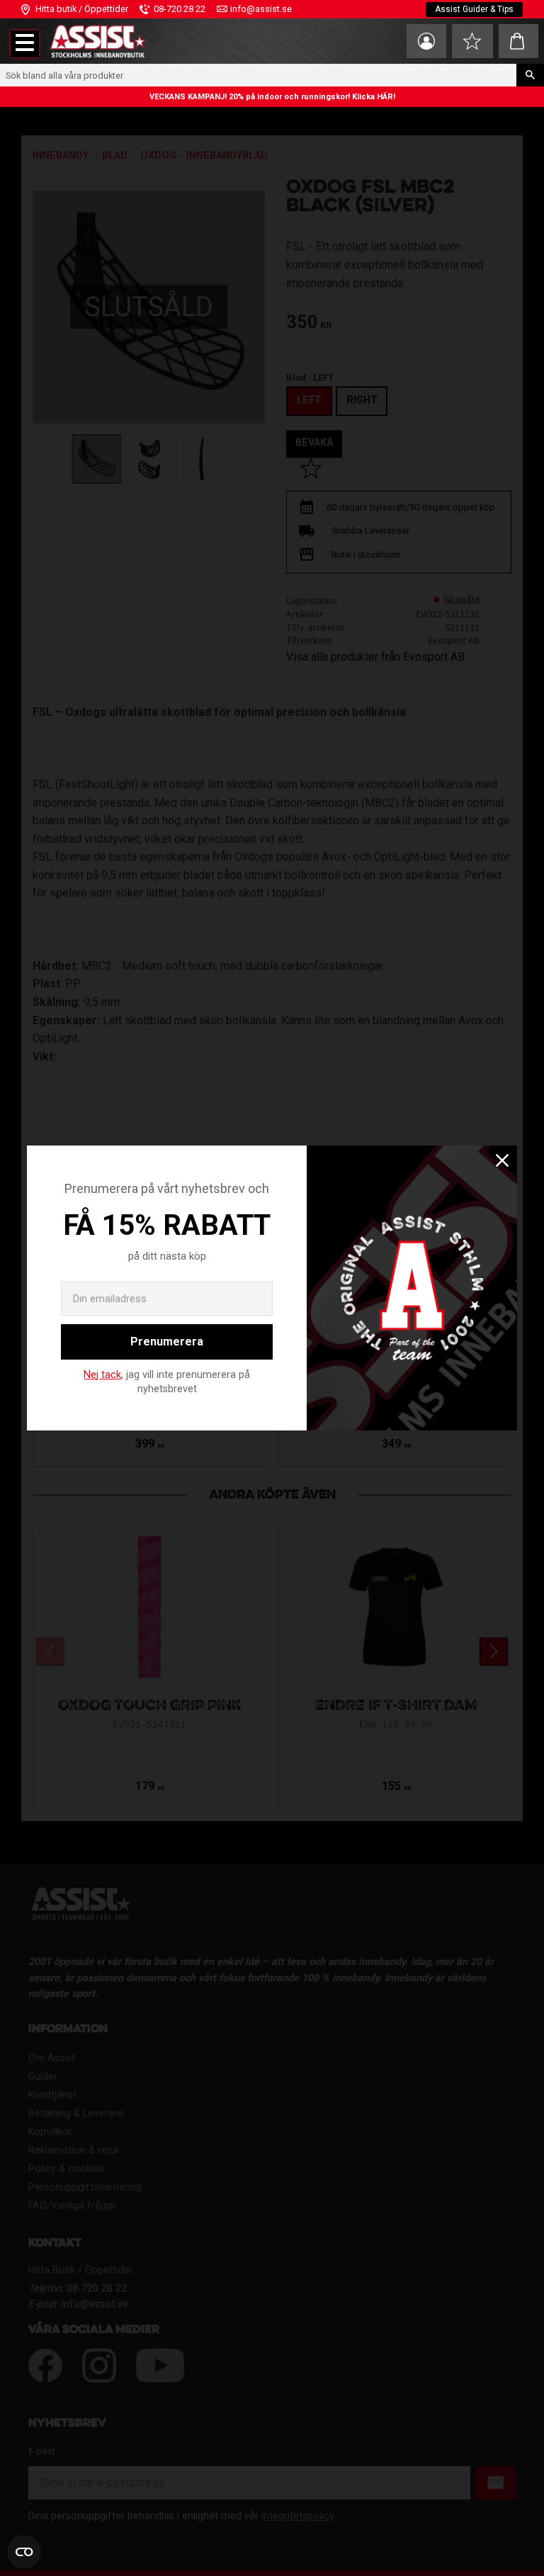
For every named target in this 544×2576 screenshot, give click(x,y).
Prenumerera (167, 1342)
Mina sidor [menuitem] (426, 41)
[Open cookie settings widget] (24, 2552)
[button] (25, 44)
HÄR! (386, 97)
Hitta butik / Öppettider (82, 9)
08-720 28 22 (180, 9)
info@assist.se (261, 9)
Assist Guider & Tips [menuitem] (474, 9)
